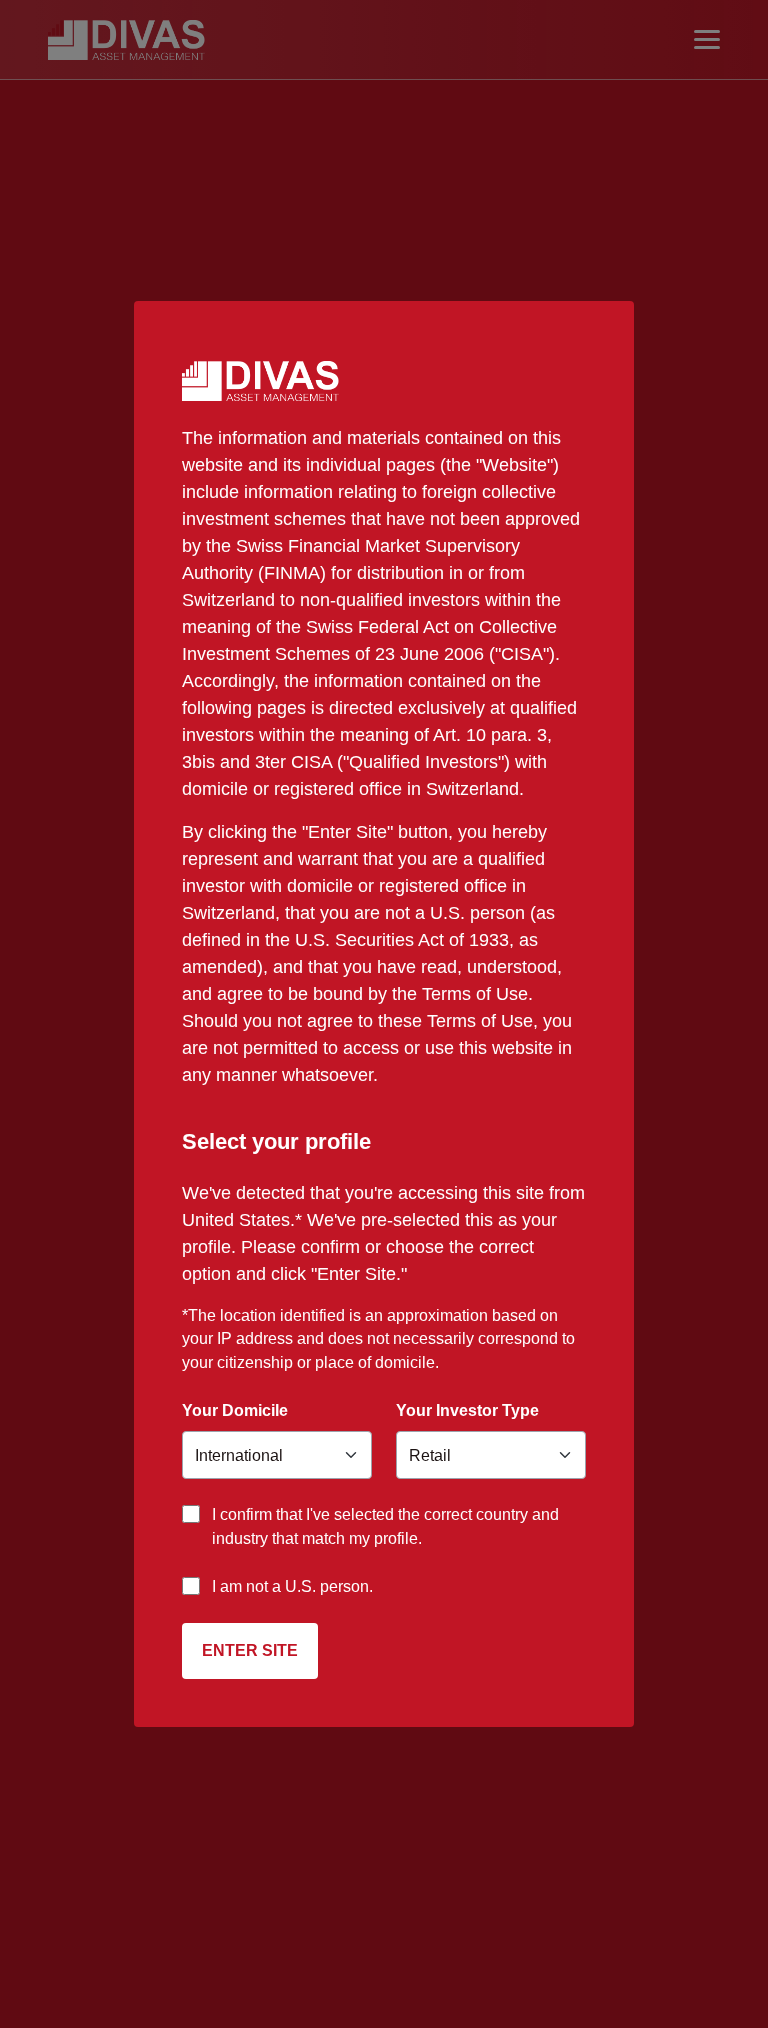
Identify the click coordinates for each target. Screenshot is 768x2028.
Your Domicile (235, 1410)
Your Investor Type (467, 1410)
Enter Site (250, 1650)
